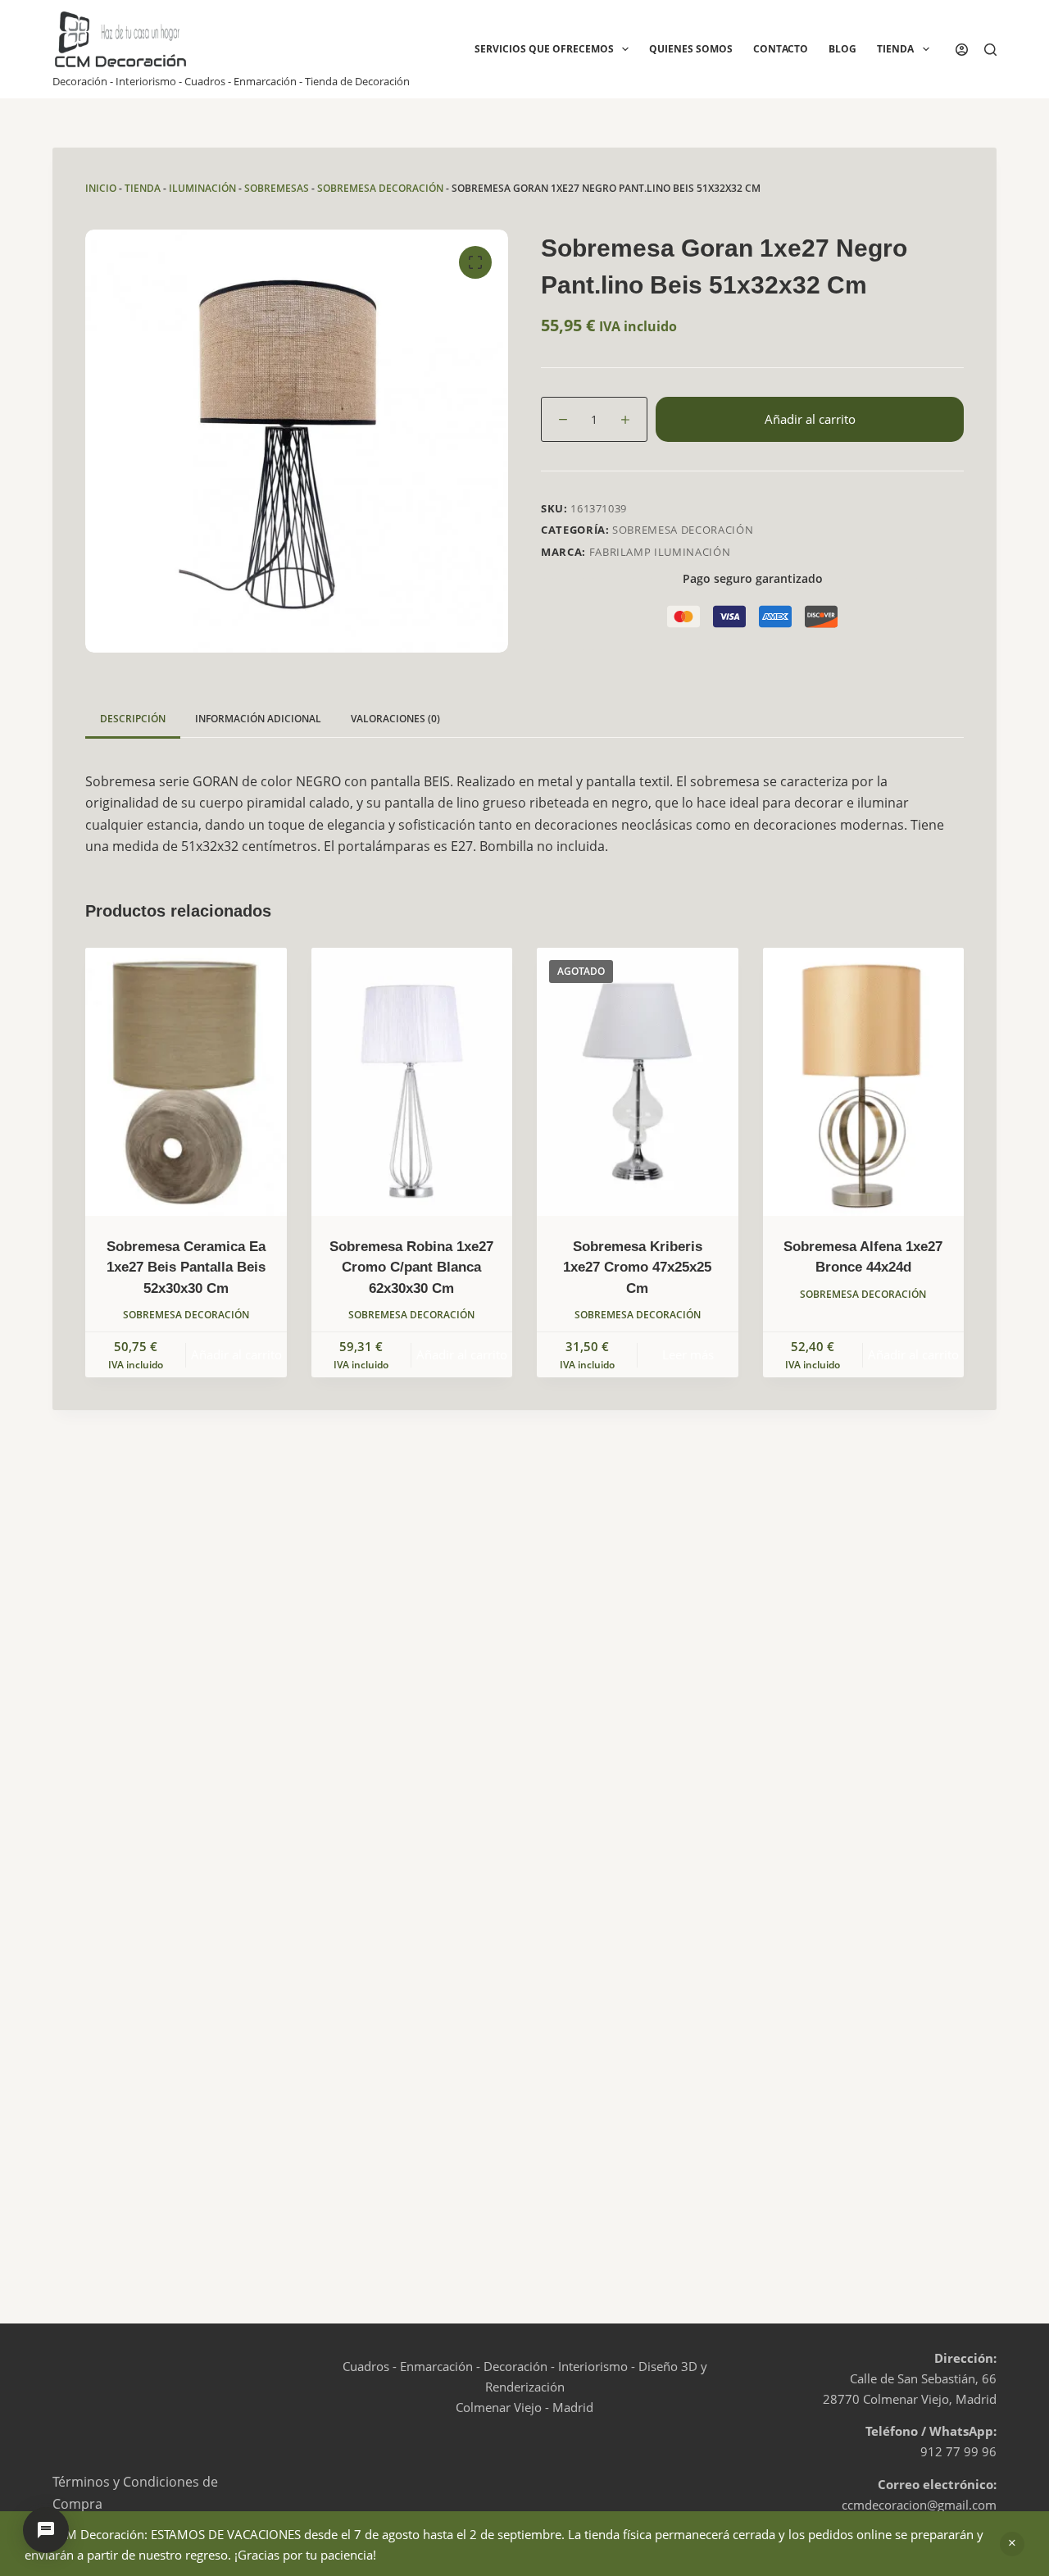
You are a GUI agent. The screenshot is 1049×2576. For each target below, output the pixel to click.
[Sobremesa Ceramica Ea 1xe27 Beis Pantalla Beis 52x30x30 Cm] (186, 1082)
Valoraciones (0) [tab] (395, 719)
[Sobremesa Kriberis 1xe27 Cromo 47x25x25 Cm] (638, 1082)
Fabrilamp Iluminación (660, 552)
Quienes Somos (691, 49)
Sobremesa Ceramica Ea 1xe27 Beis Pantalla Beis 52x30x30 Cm (186, 1268)
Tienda (895, 49)
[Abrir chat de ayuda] (46, 2530)
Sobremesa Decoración (380, 188)
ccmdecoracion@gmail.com (919, 2505)
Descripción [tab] (133, 719)
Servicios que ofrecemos (544, 49)
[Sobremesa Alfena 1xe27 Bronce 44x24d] (864, 1082)
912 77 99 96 (958, 2451)
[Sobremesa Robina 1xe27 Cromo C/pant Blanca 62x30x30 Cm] (412, 1082)
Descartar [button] (1012, 2544)
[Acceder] (962, 50)
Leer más (688, 1354)
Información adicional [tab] (258, 719)
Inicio (101, 188)
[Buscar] (990, 50)
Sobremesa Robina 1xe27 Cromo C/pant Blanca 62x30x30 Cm (411, 1268)
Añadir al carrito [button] (236, 1354)
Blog (842, 49)
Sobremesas (277, 188)
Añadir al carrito (810, 419)
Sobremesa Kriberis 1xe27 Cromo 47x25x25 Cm (637, 1268)
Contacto (781, 49)
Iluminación (202, 188)
